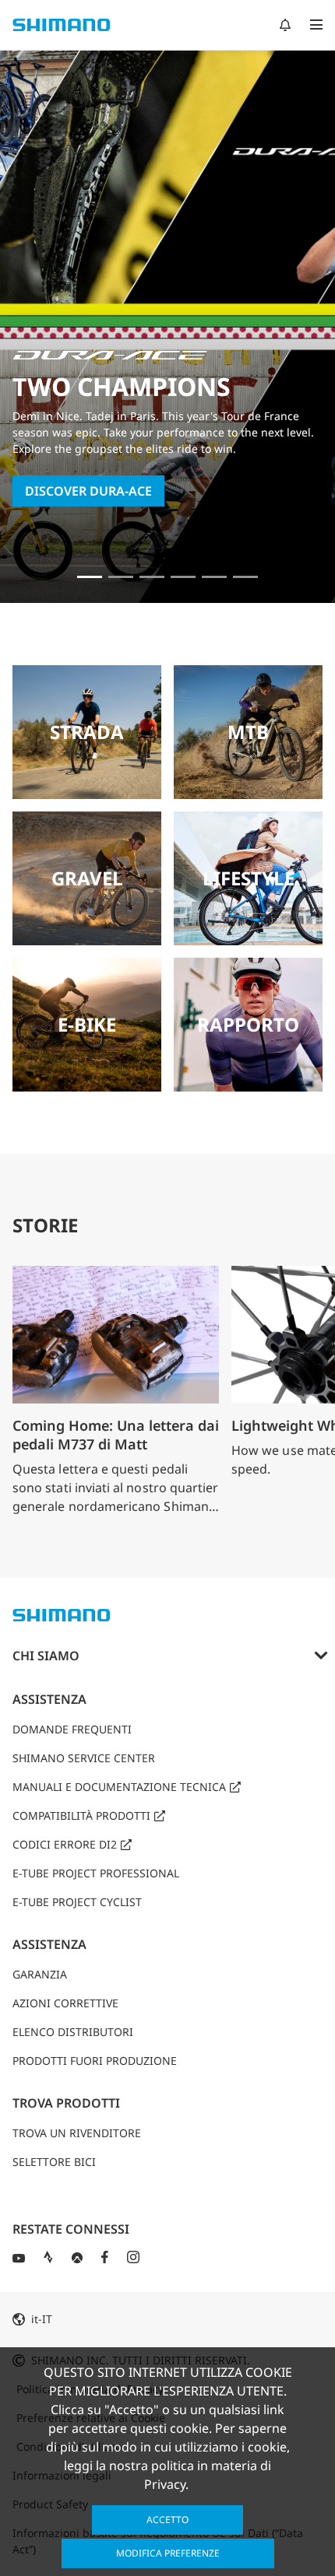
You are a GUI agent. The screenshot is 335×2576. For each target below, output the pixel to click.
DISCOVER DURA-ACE (88, 491)
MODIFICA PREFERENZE (168, 2553)
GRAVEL (87, 878)
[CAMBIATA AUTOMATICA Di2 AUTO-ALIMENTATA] (245, 577)
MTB (248, 732)
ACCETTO (167, 2520)
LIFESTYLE (249, 878)
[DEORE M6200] (183, 577)
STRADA (87, 732)
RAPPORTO (248, 1024)
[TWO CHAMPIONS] (90, 577)
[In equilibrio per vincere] (121, 577)
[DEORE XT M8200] (152, 577)
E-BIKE (87, 1024)
